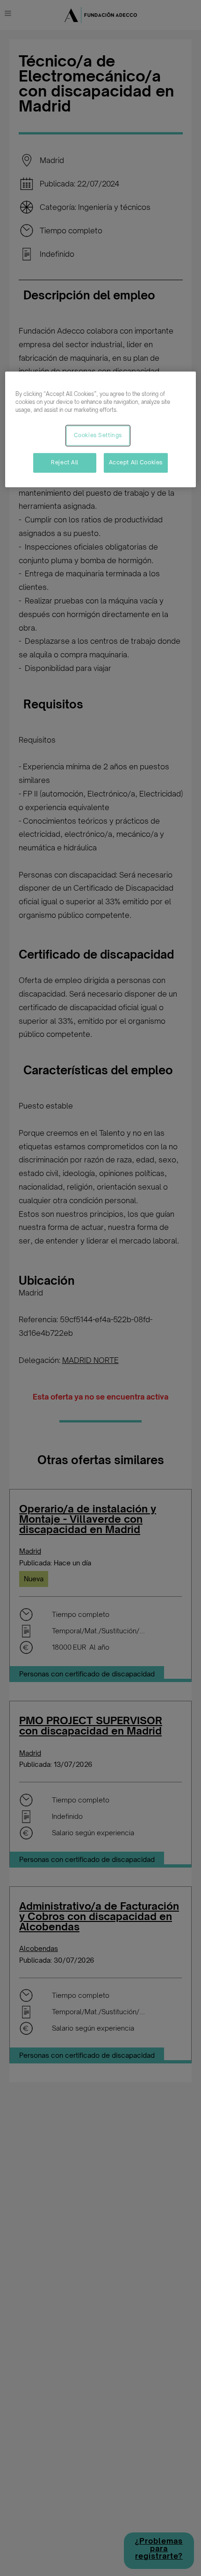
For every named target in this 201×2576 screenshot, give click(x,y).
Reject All (65, 462)
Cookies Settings (98, 435)
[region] (101, 429)
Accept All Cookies (136, 462)
